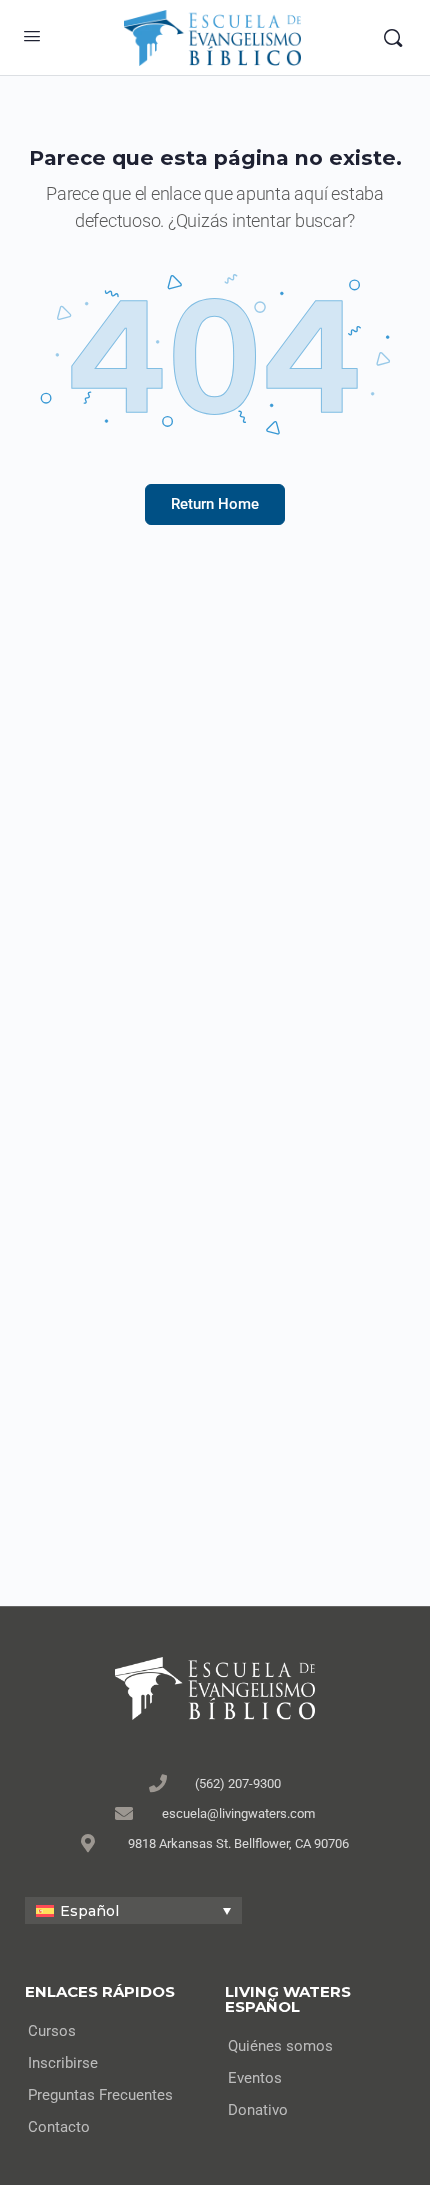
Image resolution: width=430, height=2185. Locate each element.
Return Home (215, 504)
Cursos (52, 2031)
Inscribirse (63, 2063)
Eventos (255, 2078)
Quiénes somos (280, 2046)
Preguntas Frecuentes (100, 2095)
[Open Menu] (32, 36)
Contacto (59, 2127)
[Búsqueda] (393, 38)
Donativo (258, 2110)
